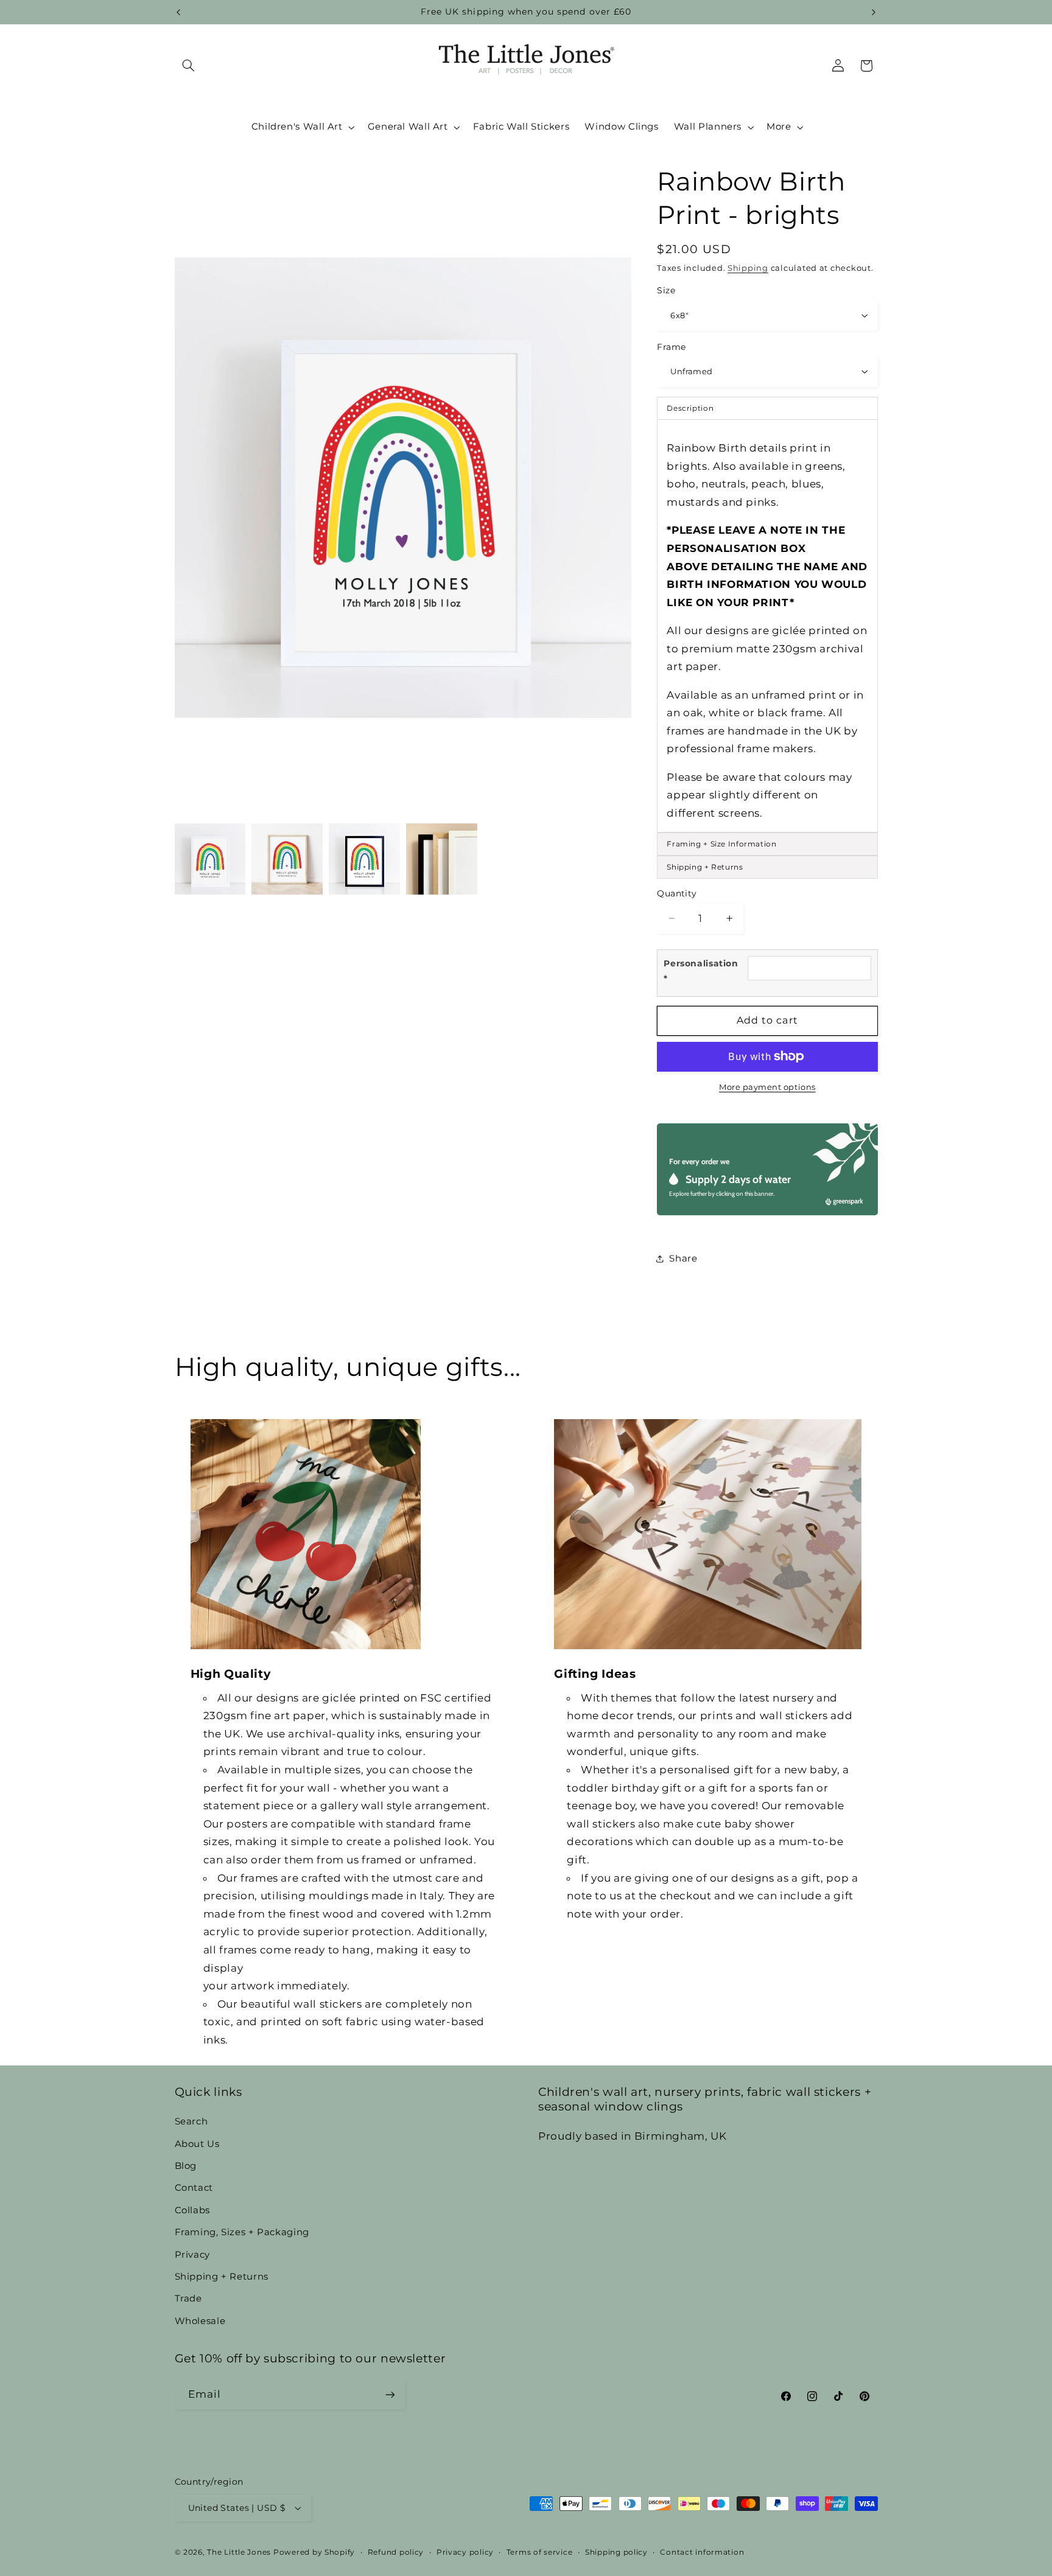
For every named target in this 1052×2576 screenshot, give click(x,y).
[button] (189, 66)
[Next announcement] (874, 12)
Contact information (702, 2552)
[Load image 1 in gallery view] (210, 859)
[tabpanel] (767, 626)
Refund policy (396, 2552)
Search (191, 2121)
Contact (194, 2188)
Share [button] (683, 1258)
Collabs (192, 2210)
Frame (671, 346)
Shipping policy (616, 2552)
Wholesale (200, 2321)
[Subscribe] (390, 2394)
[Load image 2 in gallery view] (287, 859)
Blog (186, 2166)
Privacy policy (465, 2552)
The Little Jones (239, 2552)
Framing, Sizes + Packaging (242, 2232)
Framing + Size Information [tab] (721, 843)
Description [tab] (690, 408)
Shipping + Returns (222, 2277)
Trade (188, 2299)
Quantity (677, 893)
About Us (197, 2144)
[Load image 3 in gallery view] (364, 859)
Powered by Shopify (314, 2552)
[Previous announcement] (178, 12)
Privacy (192, 2255)
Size (666, 290)
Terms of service (540, 2552)
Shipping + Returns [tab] (705, 866)
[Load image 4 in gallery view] (441, 859)
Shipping (748, 267)
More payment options (767, 1087)
